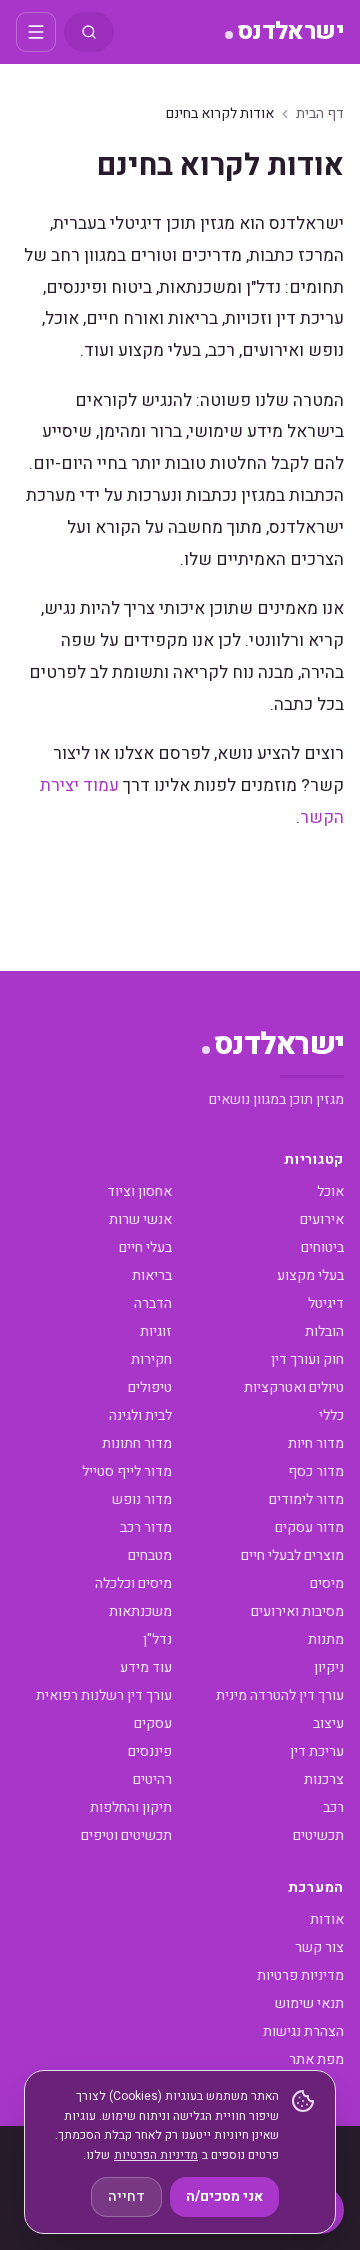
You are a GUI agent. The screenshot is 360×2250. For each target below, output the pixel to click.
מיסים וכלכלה (133, 1583)
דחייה (126, 2196)
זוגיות (156, 1331)
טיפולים (150, 1387)
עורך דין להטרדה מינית (280, 1695)
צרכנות (324, 1779)
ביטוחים (322, 1247)
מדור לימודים (306, 1499)
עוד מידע (146, 1667)
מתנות (326, 1639)
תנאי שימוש (309, 2003)
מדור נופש (142, 1499)
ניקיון (329, 1667)
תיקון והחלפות (131, 1807)
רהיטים (152, 1779)
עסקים (153, 1723)
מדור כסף (316, 1471)
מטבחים (150, 1555)
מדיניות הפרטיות (156, 2155)
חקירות (151, 1359)
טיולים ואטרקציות (294, 1387)
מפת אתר (316, 2059)
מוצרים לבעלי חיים (292, 1555)
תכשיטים (318, 1835)
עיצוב (328, 1723)
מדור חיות (316, 1443)
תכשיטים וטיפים (126, 1835)
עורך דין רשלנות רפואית (104, 1695)
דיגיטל (326, 1303)
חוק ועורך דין (307, 1359)
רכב (333, 1807)
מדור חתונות (137, 1443)
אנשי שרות (140, 1219)
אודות (327, 1919)
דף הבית (320, 114)
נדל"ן (157, 1639)
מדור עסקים (309, 1527)
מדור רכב (146, 1527)
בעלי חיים (145, 1247)
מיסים (327, 1583)
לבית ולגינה (140, 1415)
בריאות (152, 1275)
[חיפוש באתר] (89, 32)
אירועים (322, 1219)
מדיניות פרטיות (300, 1975)
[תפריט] (36, 32)
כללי (331, 1415)
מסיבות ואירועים (297, 1611)
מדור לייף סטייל (127, 1471)
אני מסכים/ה (224, 2196)
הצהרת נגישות (303, 2031)
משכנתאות (140, 1611)
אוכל (330, 1191)
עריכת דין (317, 1751)
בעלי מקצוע (310, 1275)
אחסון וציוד (139, 1191)
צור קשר (319, 1947)
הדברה (153, 1303)
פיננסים (150, 1751)
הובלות (324, 1331)
